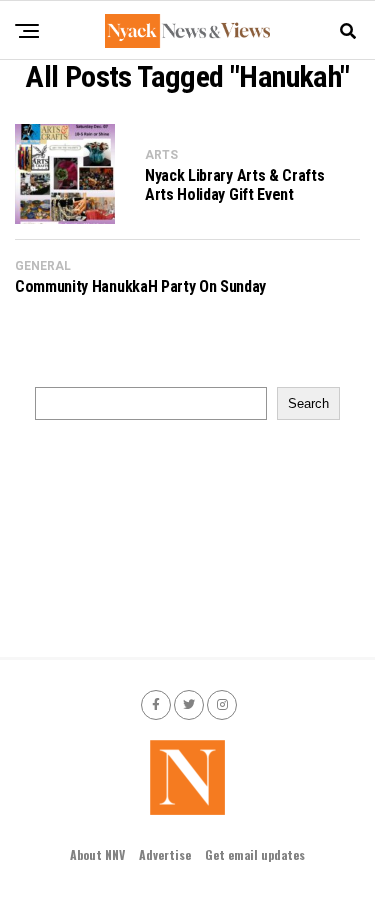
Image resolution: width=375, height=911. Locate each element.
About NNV (97, 854)
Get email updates (255, 854)
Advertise (165, 854)
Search (308, 403)
